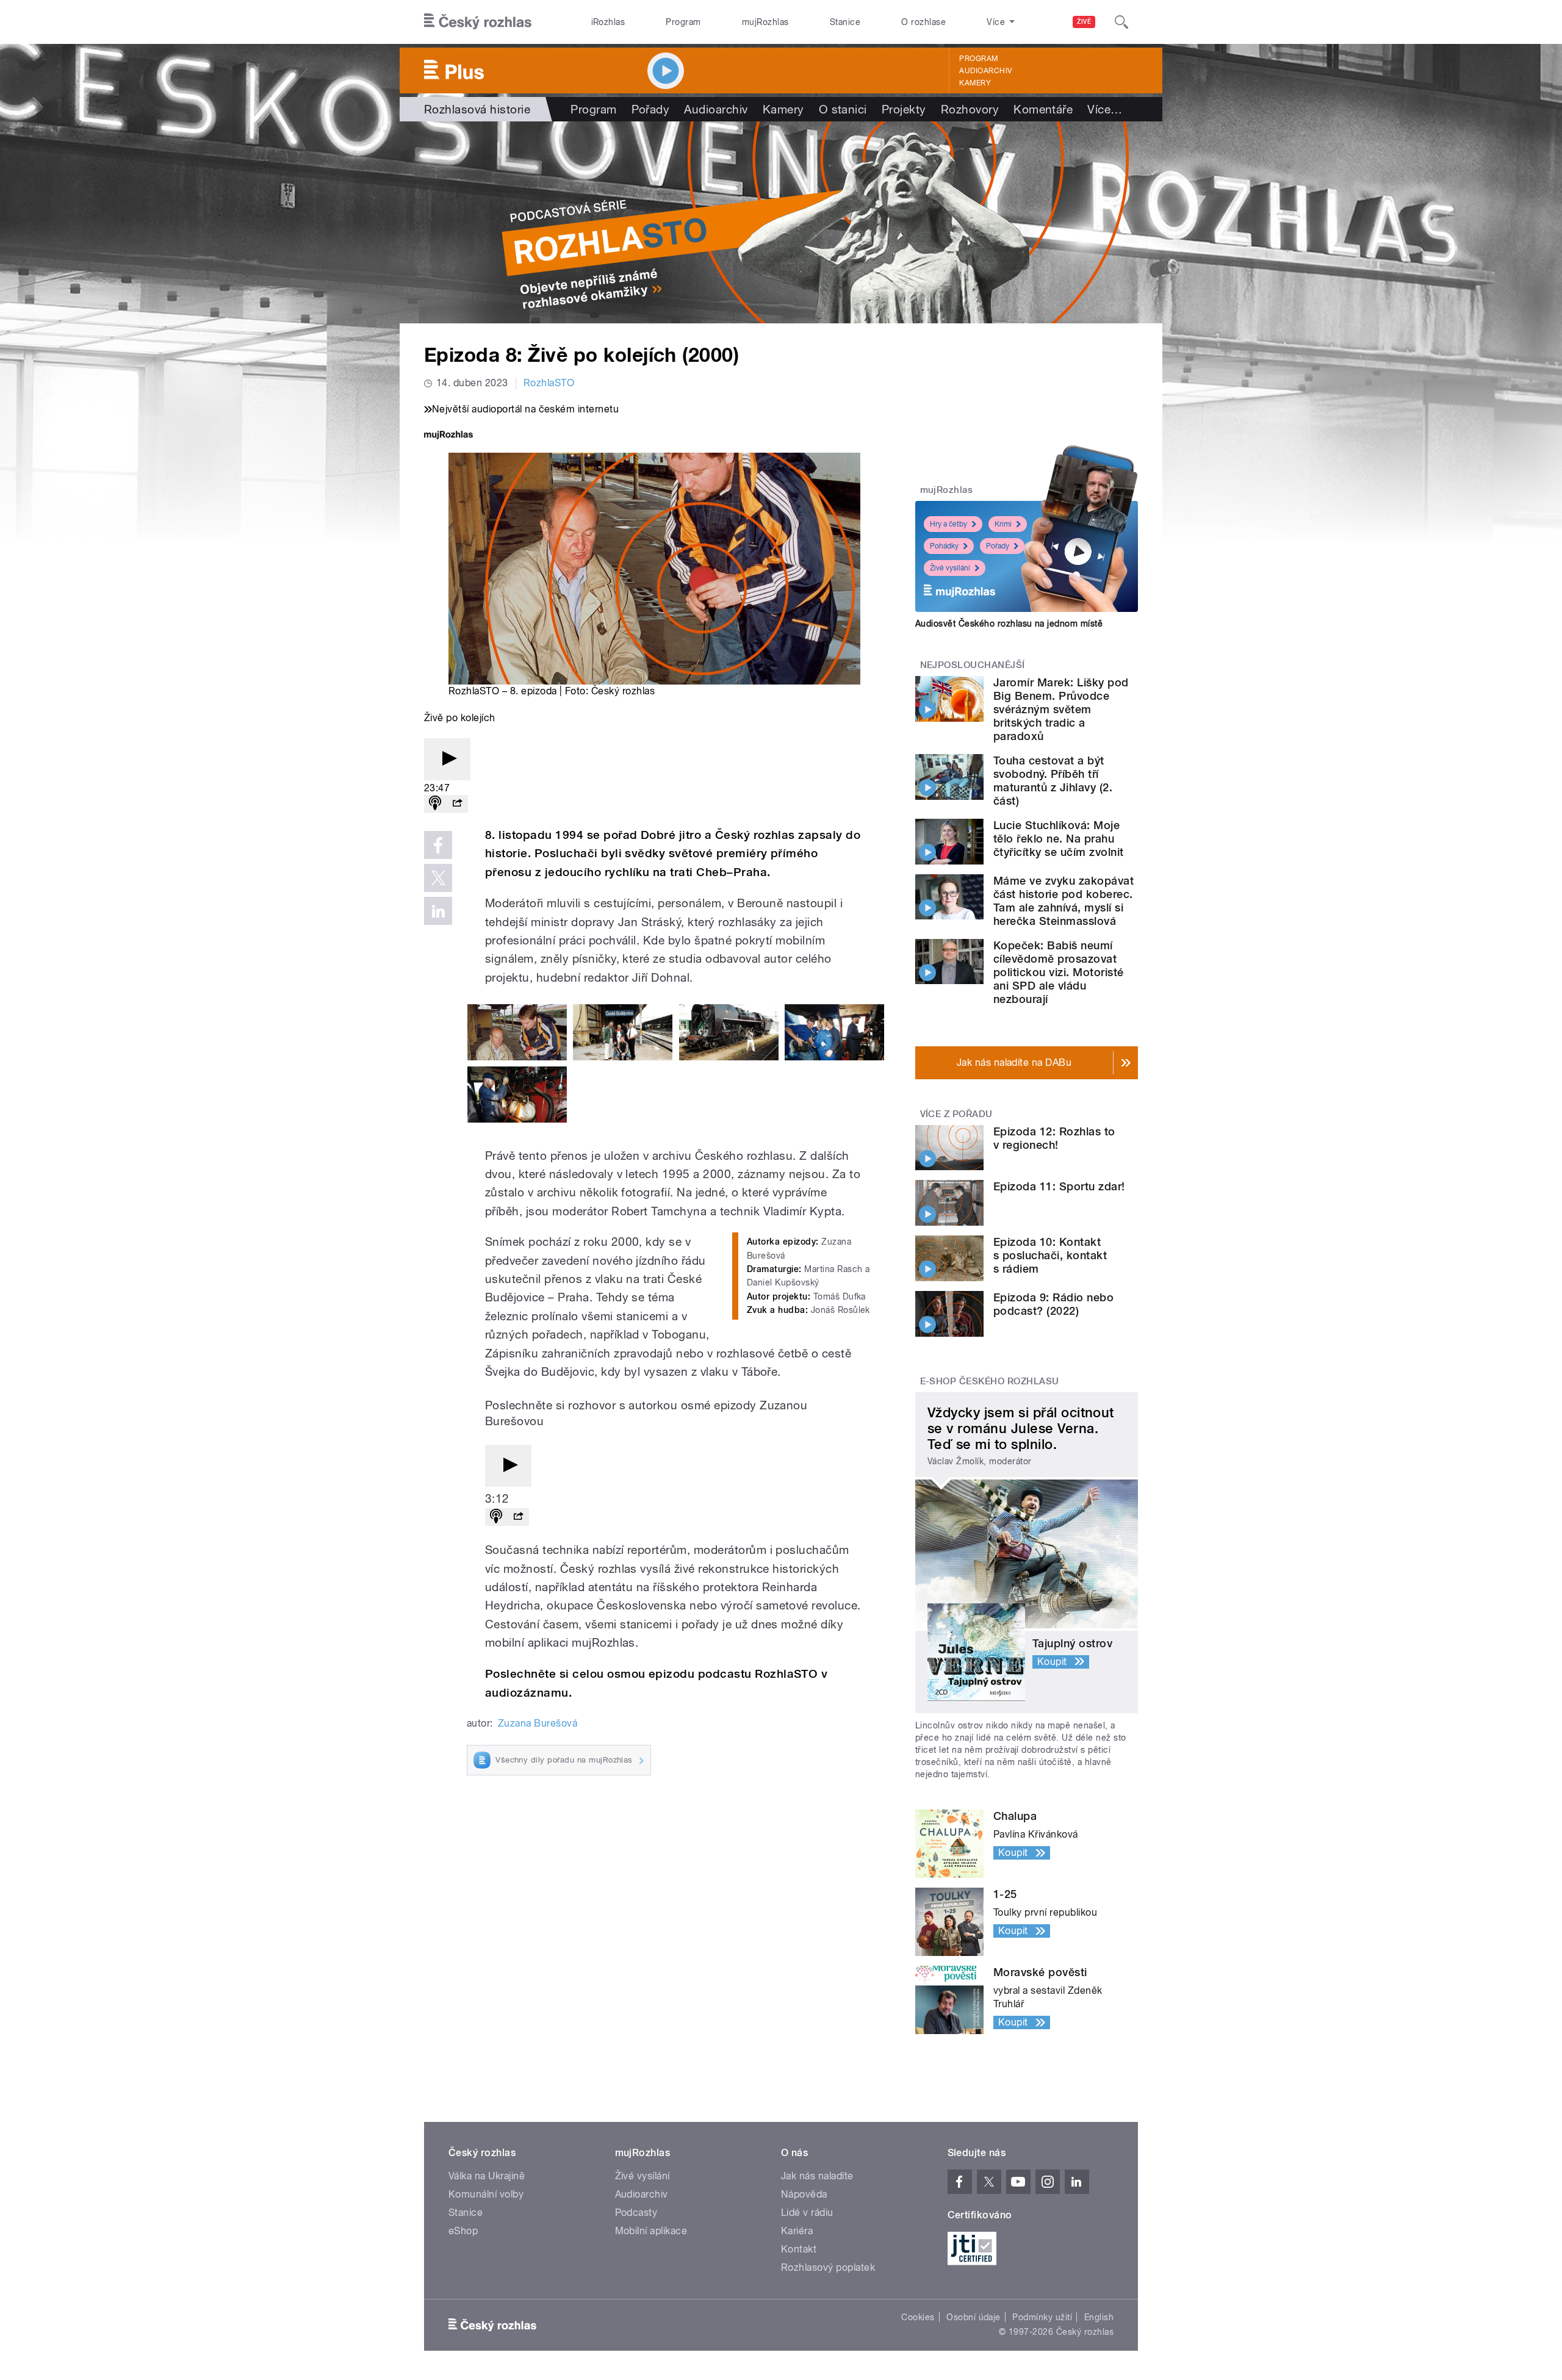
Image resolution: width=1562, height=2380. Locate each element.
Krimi (1003, 524)
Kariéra (797, 2231)
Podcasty (636, 2213)
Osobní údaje (974, 2317)
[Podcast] (435, 804)
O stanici (843, 109)
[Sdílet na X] (438, 878)
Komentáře (1043, 109)
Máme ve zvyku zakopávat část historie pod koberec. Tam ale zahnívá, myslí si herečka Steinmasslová (1064, 901)
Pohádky (944, 546)
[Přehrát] (447, 759)
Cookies (918, 2317)
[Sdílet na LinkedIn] (438, 911)
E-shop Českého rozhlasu (990, 1381)
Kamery (975, 83)
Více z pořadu (956, 1114)
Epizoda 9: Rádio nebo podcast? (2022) (1053, 1304)
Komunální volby (486, 2194)
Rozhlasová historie (477, 109)
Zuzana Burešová (538, 1723)
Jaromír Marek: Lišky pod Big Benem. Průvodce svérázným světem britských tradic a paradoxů (1061, 709)
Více (1105, 109)
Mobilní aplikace (651, 2231)
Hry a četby (948, 524)
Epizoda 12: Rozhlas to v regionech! (1054, 1138)
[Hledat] (1121, 22)
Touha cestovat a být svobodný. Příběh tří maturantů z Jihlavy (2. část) (1053, 781)
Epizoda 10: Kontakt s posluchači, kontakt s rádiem (1050, 1255)
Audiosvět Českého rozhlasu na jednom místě (1009, 624)
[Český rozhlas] (478, 22)
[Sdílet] (457, 804)
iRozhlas (608, 22)
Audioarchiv (985, 71)
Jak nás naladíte (817, 2176)
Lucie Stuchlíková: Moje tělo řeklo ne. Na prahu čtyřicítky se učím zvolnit (1058, 839)
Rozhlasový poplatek (828, 2267)
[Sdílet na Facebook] (438, 845)
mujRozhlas (765, 22)
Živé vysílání (950, 568)
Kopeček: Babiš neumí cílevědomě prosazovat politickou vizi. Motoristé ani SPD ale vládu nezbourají (1058, 972)
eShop (463, 2231)
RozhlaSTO (549, 383)
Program (683, 22)
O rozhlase (923, 22)
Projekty (904, 109)
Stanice (845, 22)
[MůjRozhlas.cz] (448, 436)
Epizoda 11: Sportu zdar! (1059, 1186)
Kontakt (799, 2249)
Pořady (651, 109)
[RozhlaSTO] (781, 222)
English (1099, 2317)
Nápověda (804, 2194)
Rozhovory (970, 109)
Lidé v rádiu (807, 2213)
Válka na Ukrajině (487, 2176)
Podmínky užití (1042, 2317)
